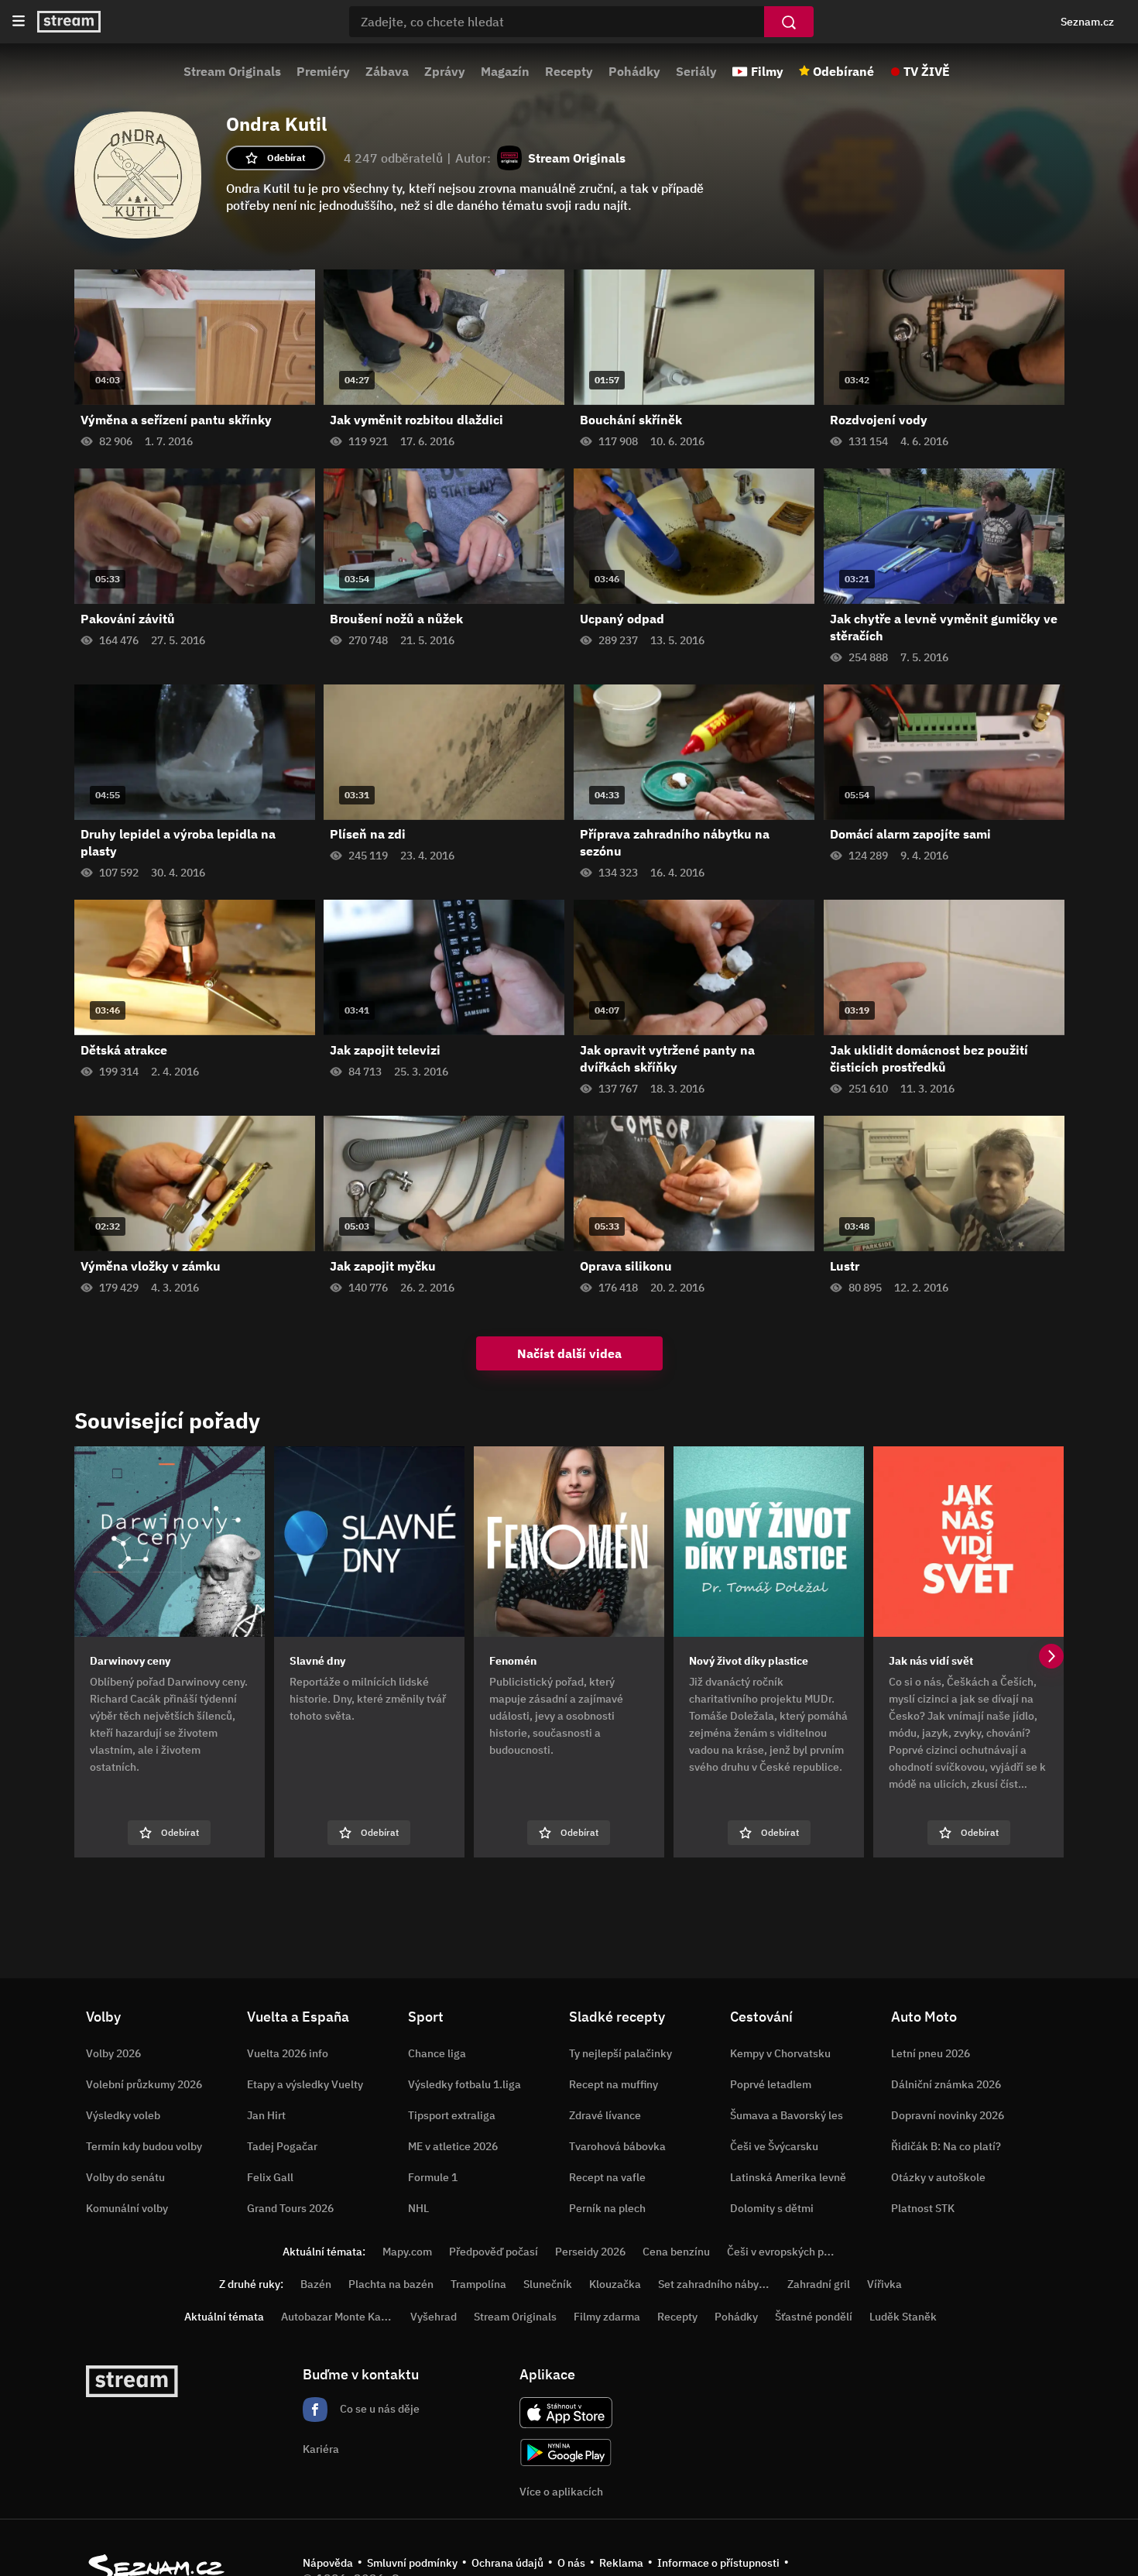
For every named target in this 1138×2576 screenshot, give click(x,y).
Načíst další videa (569, 1353)
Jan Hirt (266, 2115)
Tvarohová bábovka (617, 2146)
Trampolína (478, 2284)
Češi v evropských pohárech (795, 2252)
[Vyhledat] (789, 22)
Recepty (569, 71)
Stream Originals (232, 71)
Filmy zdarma (607, 2317)
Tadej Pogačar (282, 2146)
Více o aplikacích (561, 2492)
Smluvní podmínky (412, 2563)
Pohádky (634, 71)
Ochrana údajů (507, 2563)
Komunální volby (127, 2208)
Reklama (621, 2563)
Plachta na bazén (391, 2284)
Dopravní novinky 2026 (948, 2115)
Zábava (387, 71)
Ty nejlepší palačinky (620, 2053)
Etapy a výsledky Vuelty (305, 2084)
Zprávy (445, 71)
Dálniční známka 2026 (946, 2084)
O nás (571, 2563)
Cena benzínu (676, 2252)
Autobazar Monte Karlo (338, 2317)
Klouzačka (615, 2284)
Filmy (767, 71)
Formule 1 (433, 2177)
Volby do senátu (125, 2177)
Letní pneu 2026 (931, 2053)
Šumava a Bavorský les (787, 2115)
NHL (418, 2208)
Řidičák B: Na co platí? (946, 2146)
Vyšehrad (434, 2317)
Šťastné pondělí (814, 2317)
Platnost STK (923, 2208)
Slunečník (548, 2284)
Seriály (696, 71)
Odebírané (843, 71)
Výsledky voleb (123, 2115)
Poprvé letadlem (771, 2084)
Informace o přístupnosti (718, 2563)
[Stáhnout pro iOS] (566, 2413)
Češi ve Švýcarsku (774, 2146)
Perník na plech (607, 2208)
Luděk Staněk (903, 2317)
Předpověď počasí (494, 2252)
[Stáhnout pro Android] (566, 2453)
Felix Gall (270, 2177)
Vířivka (884, 2284)
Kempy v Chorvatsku (780, 2053)
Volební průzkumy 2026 (144, 2084)
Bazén (316, 2284)
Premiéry (323, 71)
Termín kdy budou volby (144, 2146)
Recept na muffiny (614, 2084)
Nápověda (328, 2563)
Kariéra (321, 2449)
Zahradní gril (819, 2284)
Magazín (505, 71)
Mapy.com (407, 2252)
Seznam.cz (1087, 22)
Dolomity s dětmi (772, 2208)
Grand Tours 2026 (290, 2208)
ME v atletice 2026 (453, 2146)
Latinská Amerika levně (788, 2177)
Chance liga (437, 2053)
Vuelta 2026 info (288, 2053)
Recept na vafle (607, 2177)
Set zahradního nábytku (716, 2284)
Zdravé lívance (605, 2115)
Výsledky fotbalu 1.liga (464, 2084)
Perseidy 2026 (590, 2252)
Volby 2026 (113, 2053)
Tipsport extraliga (452, 2115)
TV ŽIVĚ (927, 71)
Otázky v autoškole (938, 2177)
